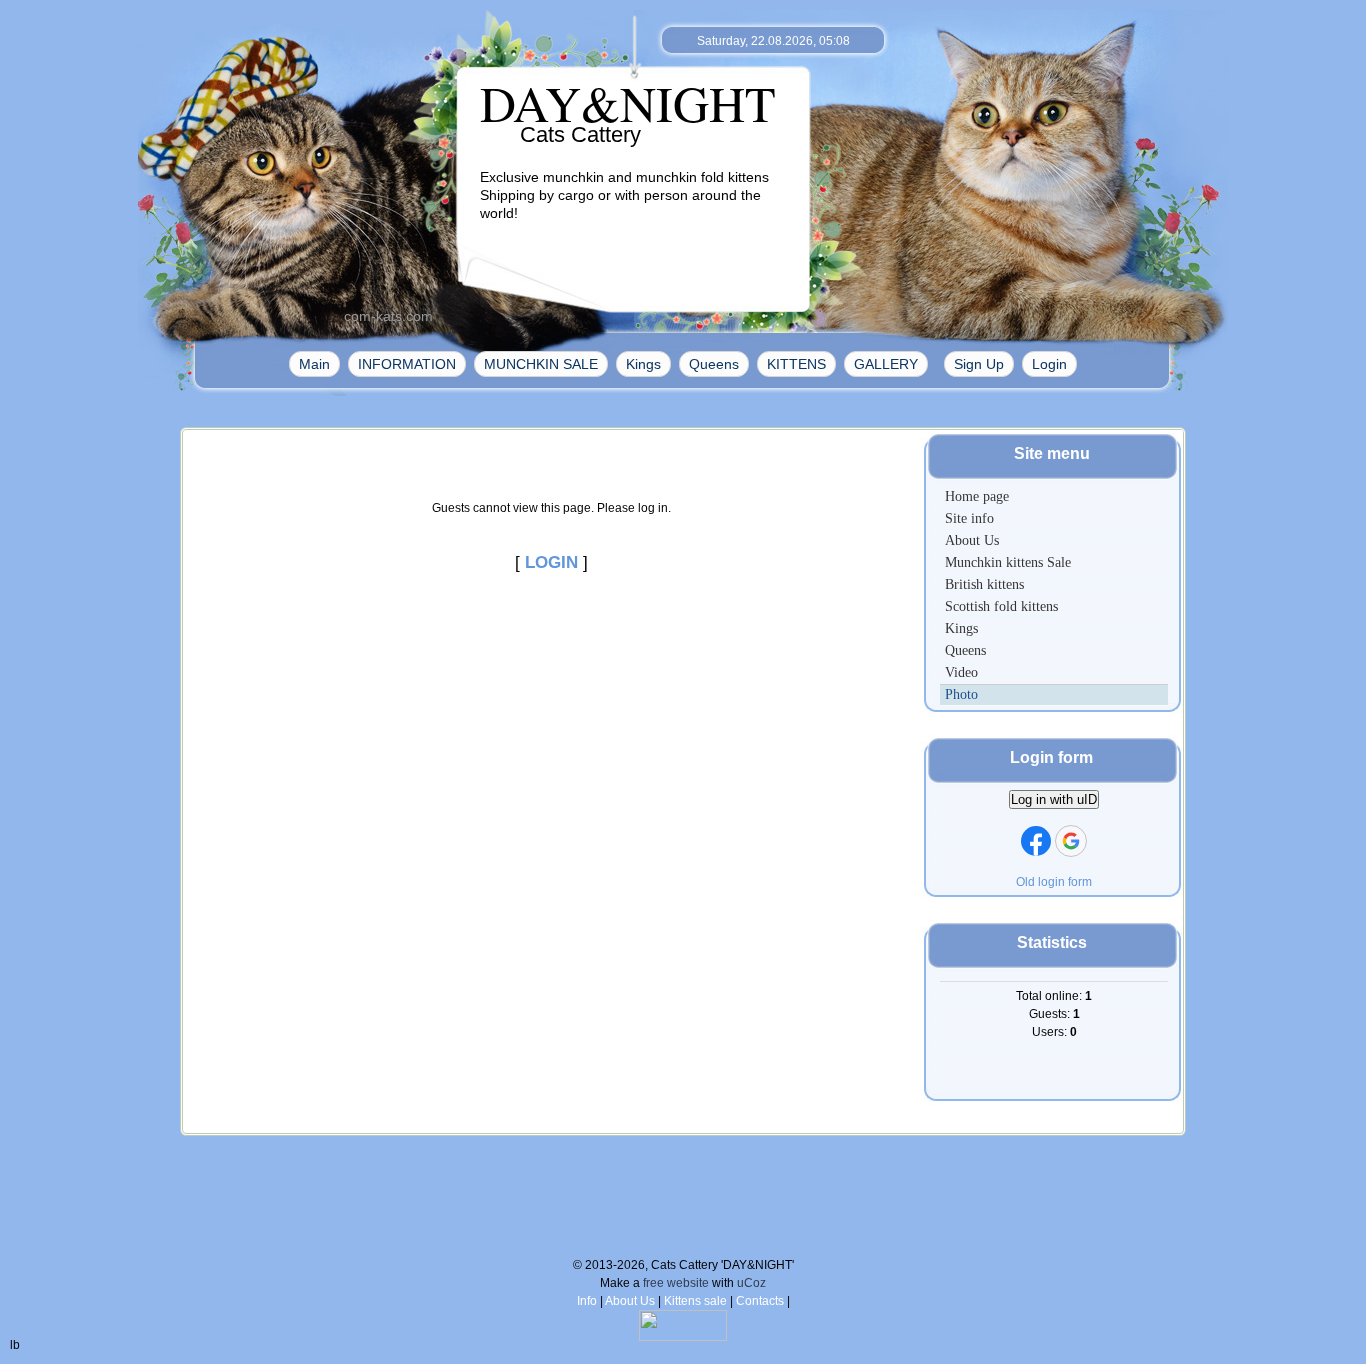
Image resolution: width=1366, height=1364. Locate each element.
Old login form (1054, 882)
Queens (714, 364)
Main (314, 364)
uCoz (751, 1283)
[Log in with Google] (1071, 841)
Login (1049, 364)
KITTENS (796, 364)
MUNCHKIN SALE (541, 364)
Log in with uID (1054, 799)
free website (676, 1283)
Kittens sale (695, 1301)
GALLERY (886, 364)
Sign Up (979, 364)
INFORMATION (407, 364)
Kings (643, 364)
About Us (630, 1301)
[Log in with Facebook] (1036, 841)
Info (587, 1301)
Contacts (760, 1301)
